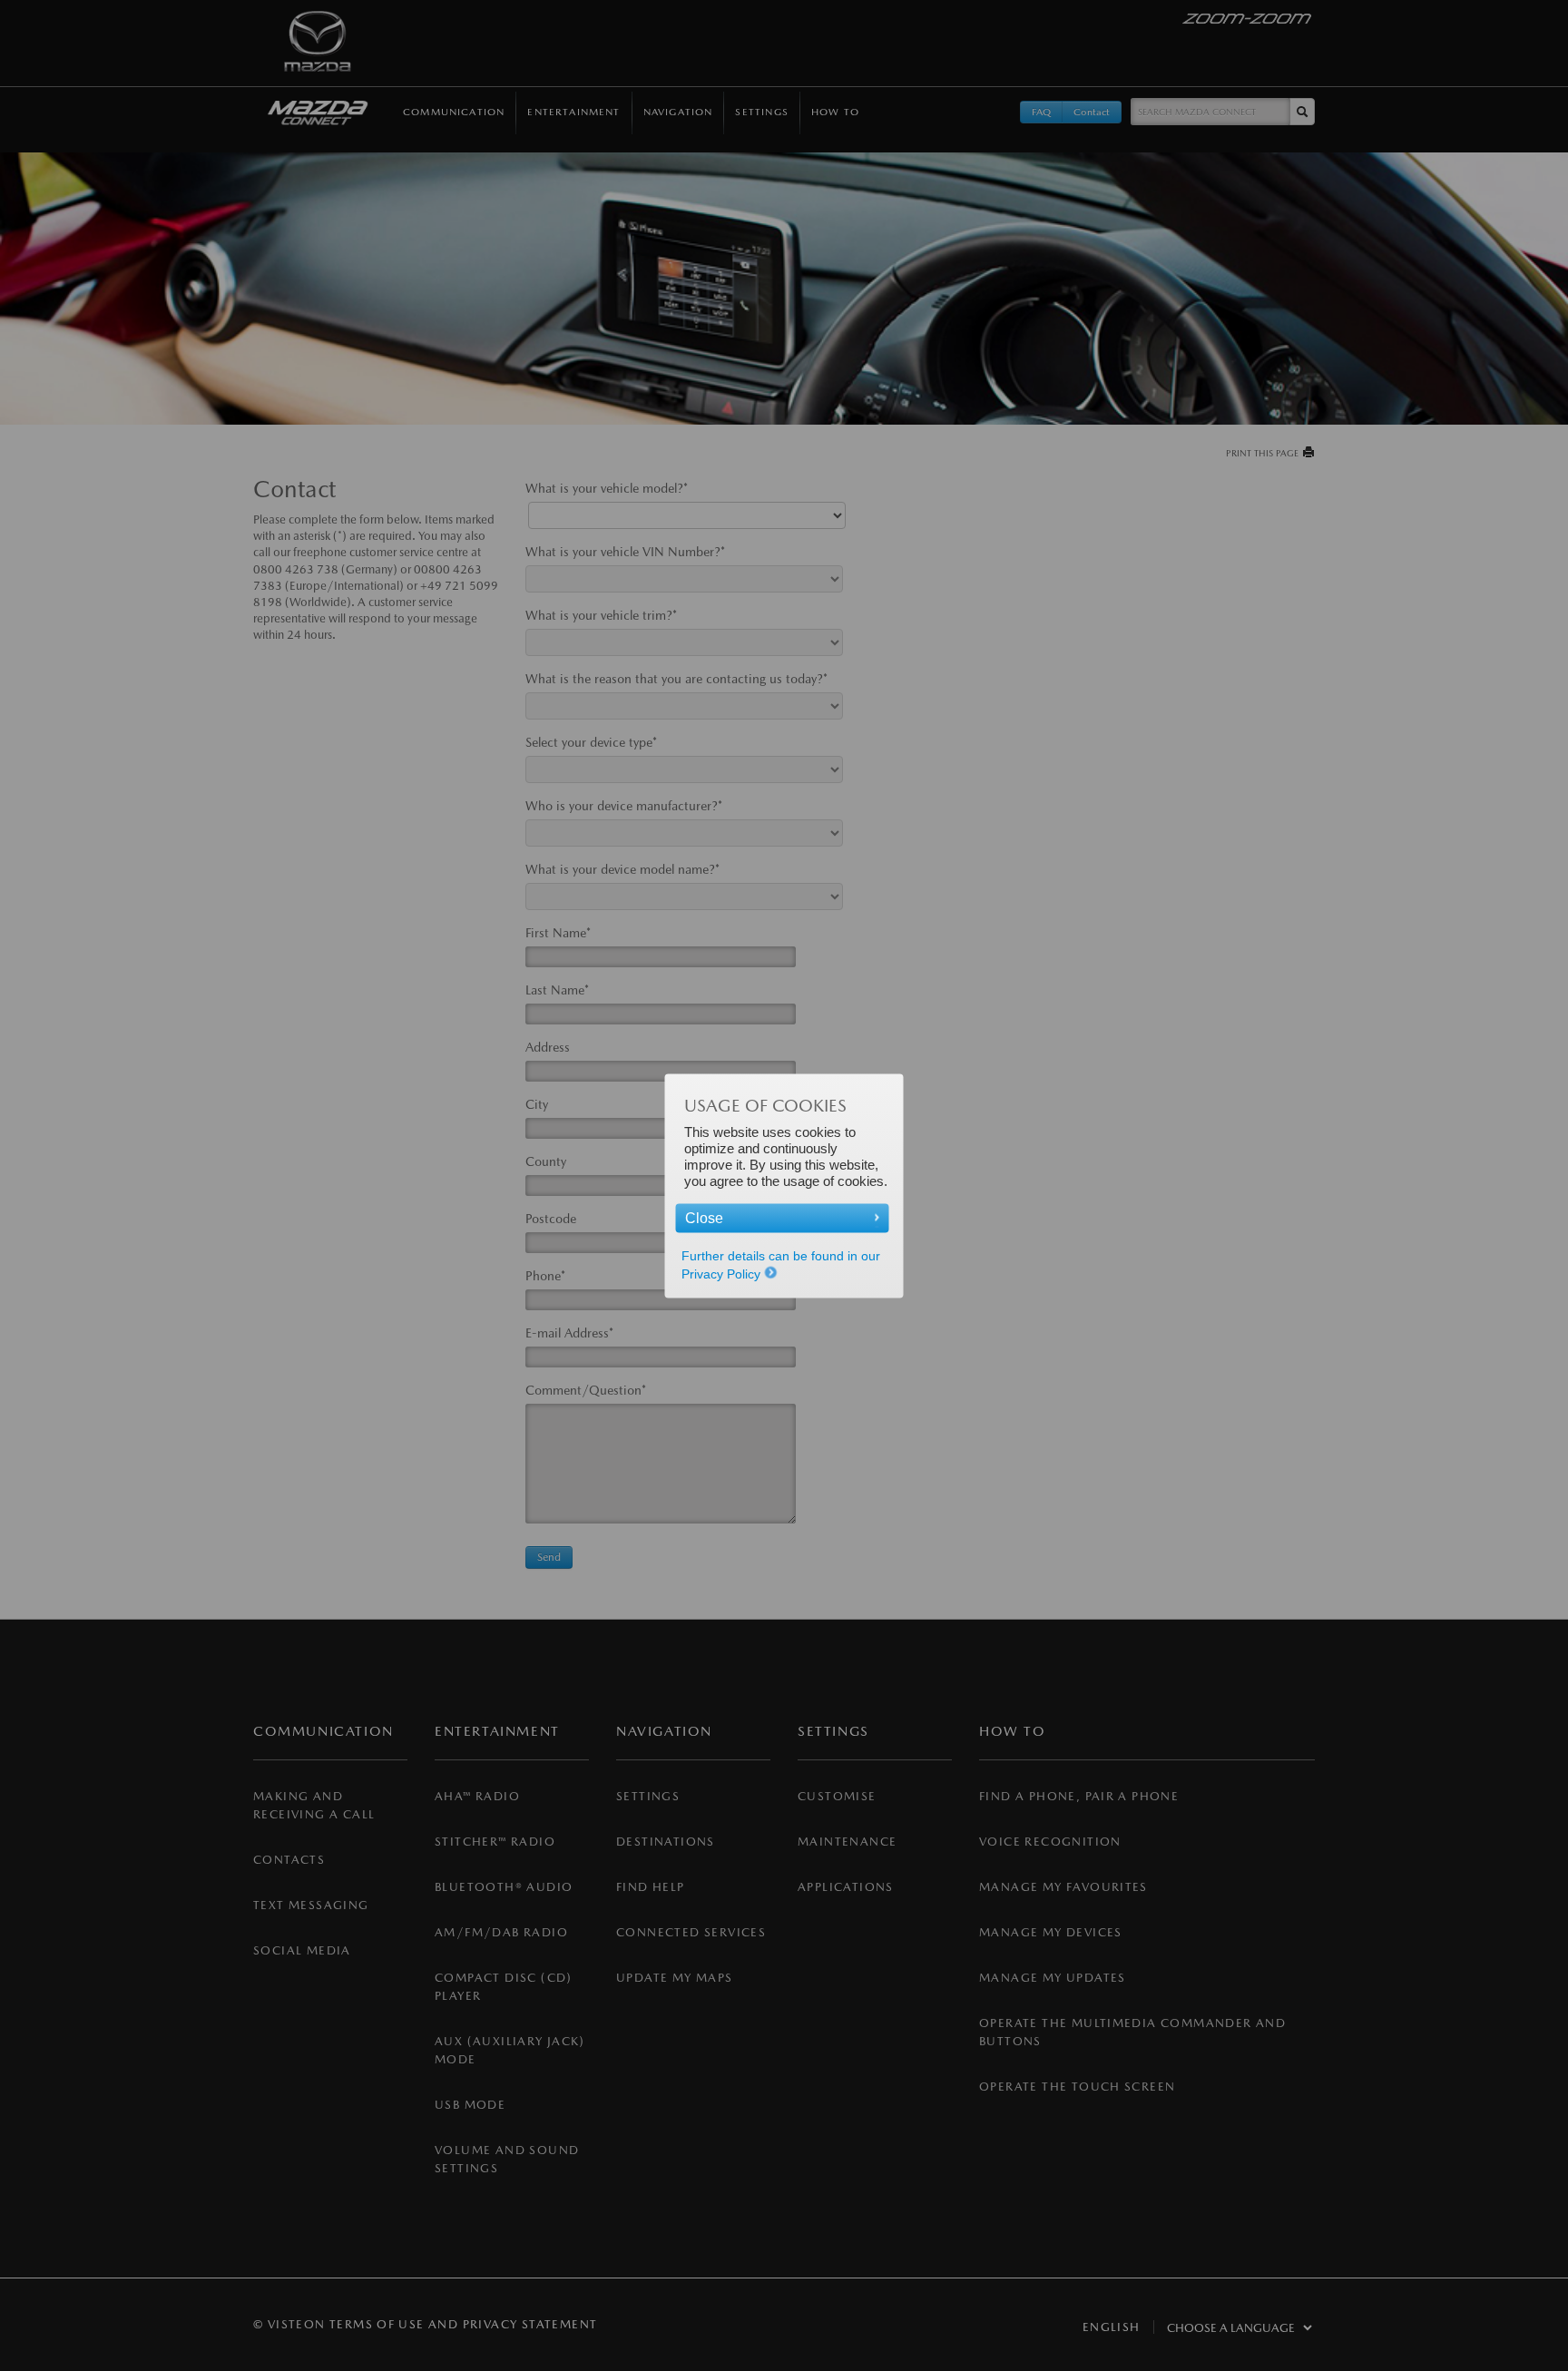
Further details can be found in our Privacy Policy (781, 1264)
